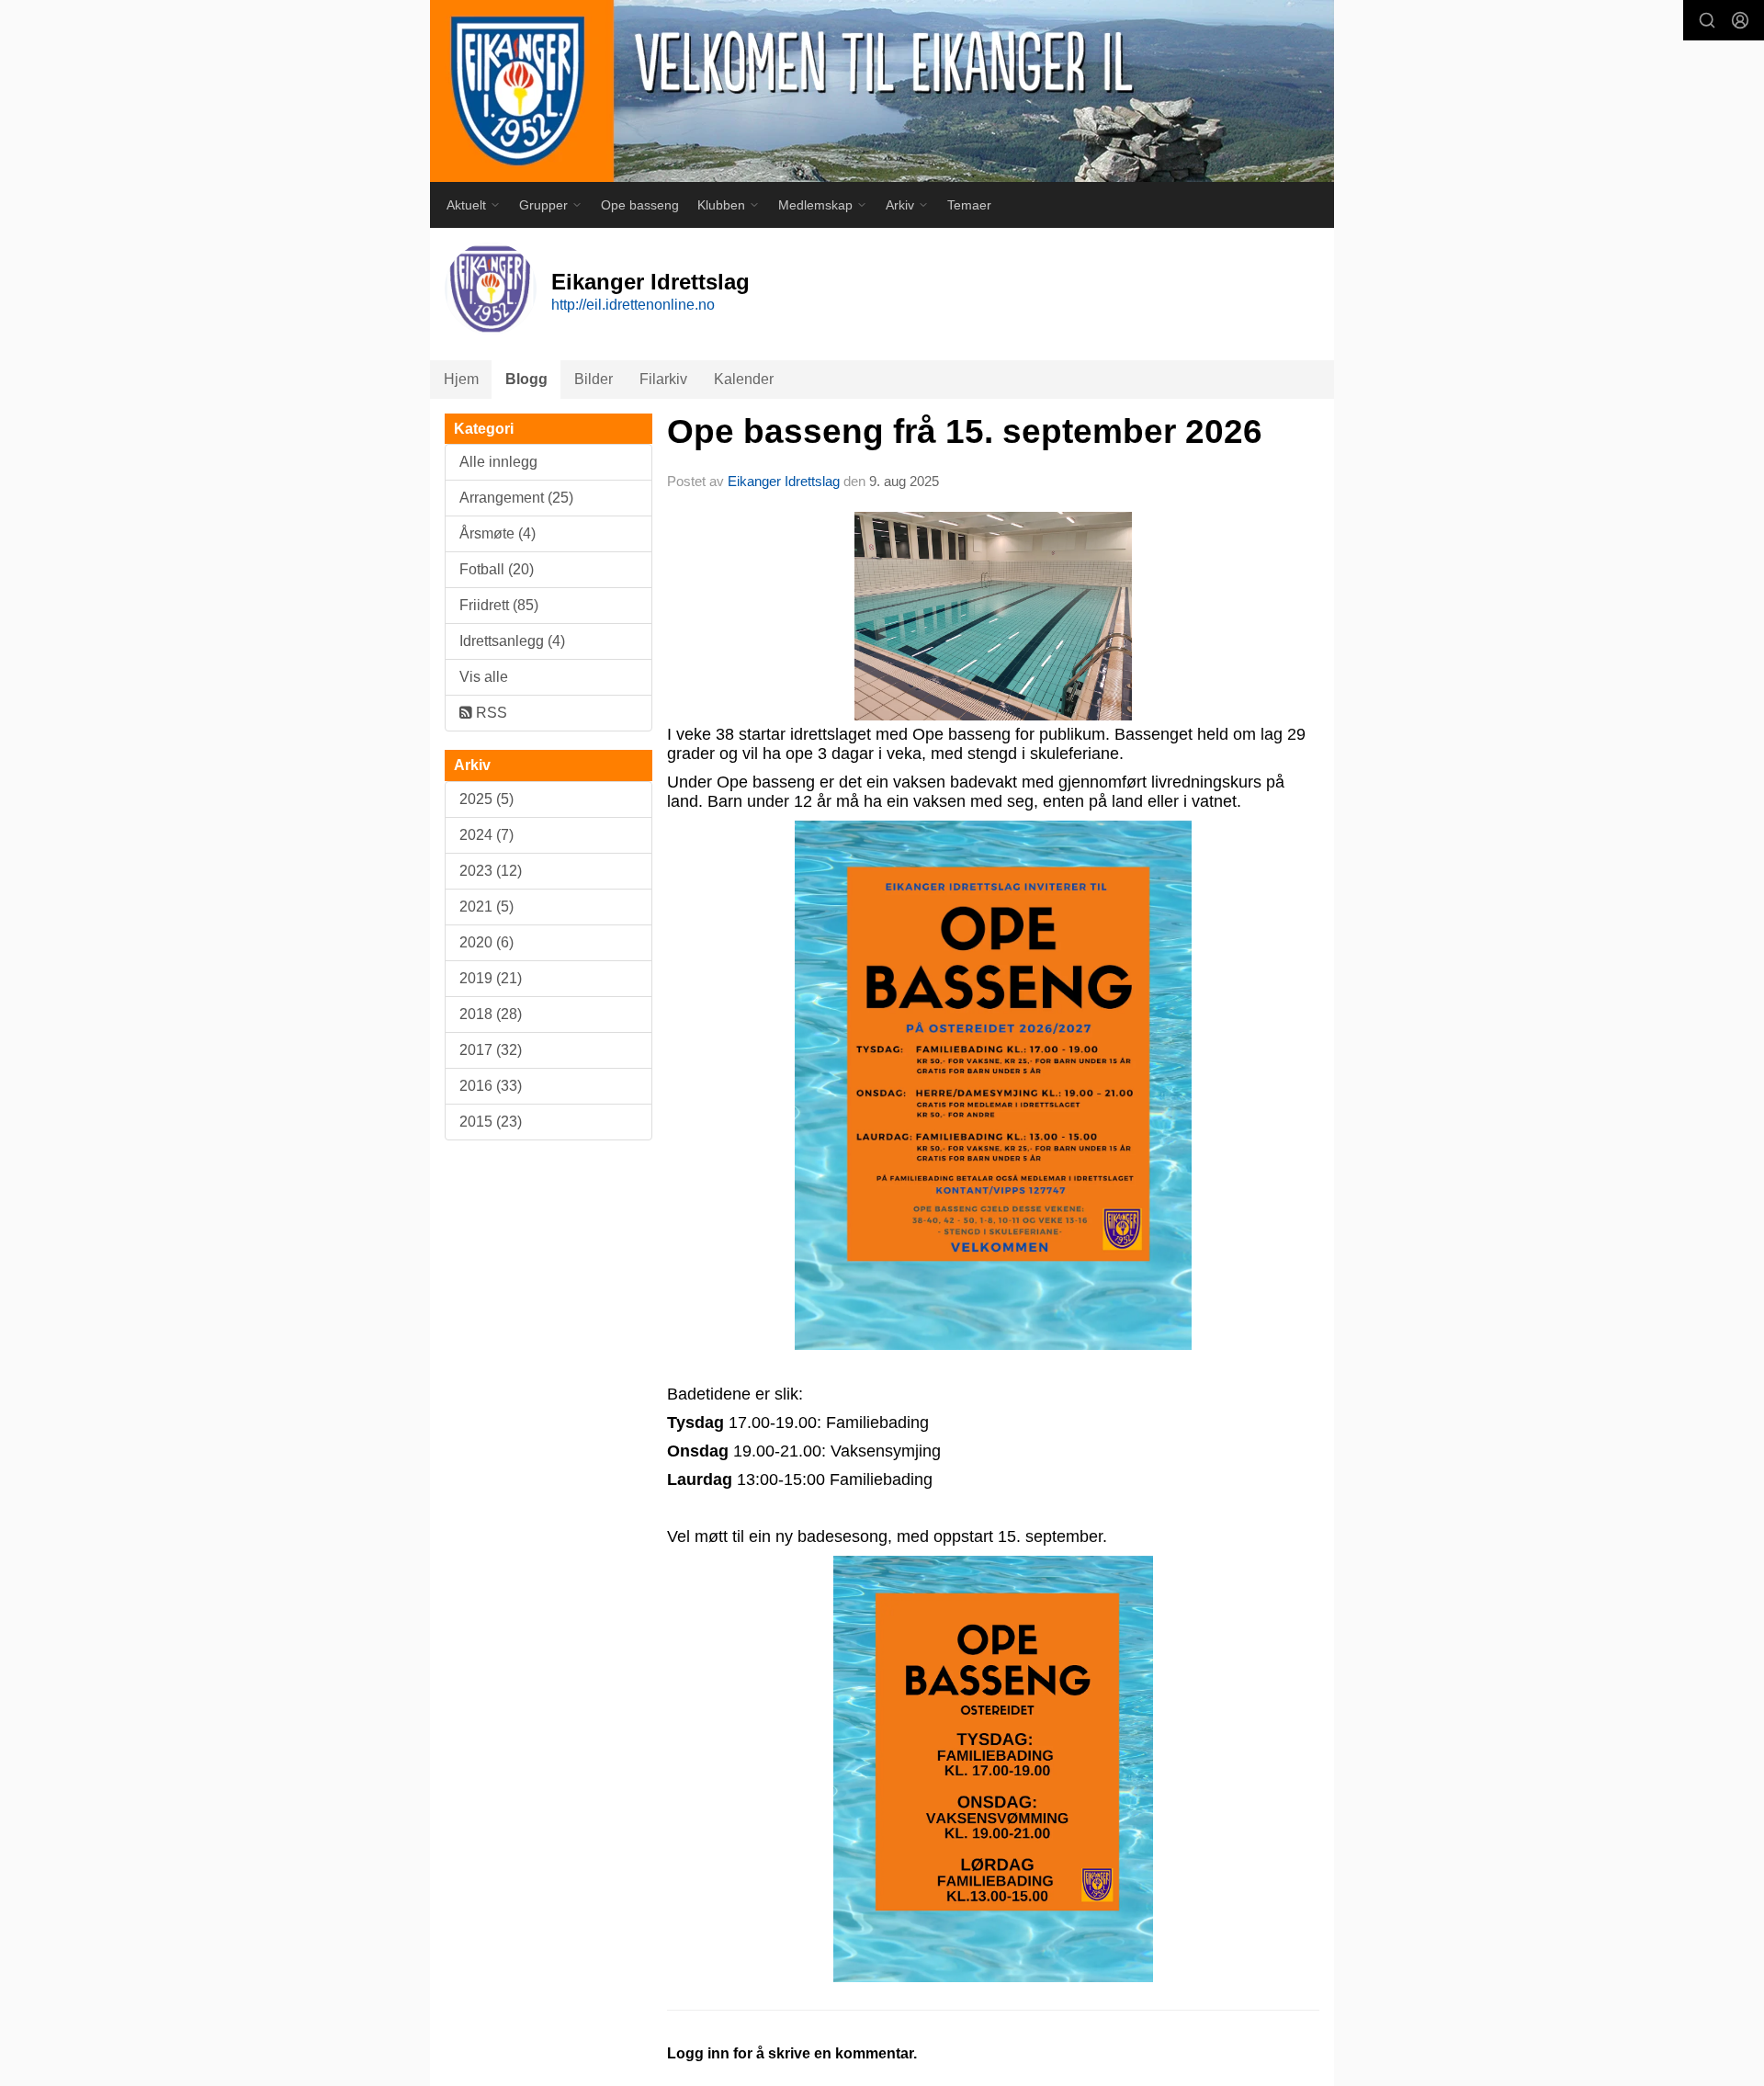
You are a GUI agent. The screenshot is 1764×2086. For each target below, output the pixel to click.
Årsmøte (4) (498, 533)
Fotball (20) (497, 569)
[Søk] (1707, 20)
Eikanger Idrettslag (786, 481)
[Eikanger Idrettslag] (882, 91)
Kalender (744, 379)
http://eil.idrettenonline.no (633, 305)
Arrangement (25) (516, 498)
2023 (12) (491, 871)
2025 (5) (486, 799)
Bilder (594, 379)
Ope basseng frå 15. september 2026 (965, 431)
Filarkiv (663, 379)
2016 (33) (491, 1086)
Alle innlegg (498, 462)
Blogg (526, 379)
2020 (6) (486, 942)
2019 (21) (491, 978)
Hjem (461, 379)
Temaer (969, 205)
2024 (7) (486, 835)
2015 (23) (491, 1122)
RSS (490, 713)
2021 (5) (486, 907)
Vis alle (484, 677)
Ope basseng (640, 205)
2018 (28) (491, 1014)
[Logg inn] (1740, 20)
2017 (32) (491, 1050)
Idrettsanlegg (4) (512, 641)
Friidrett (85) (499, 605)
